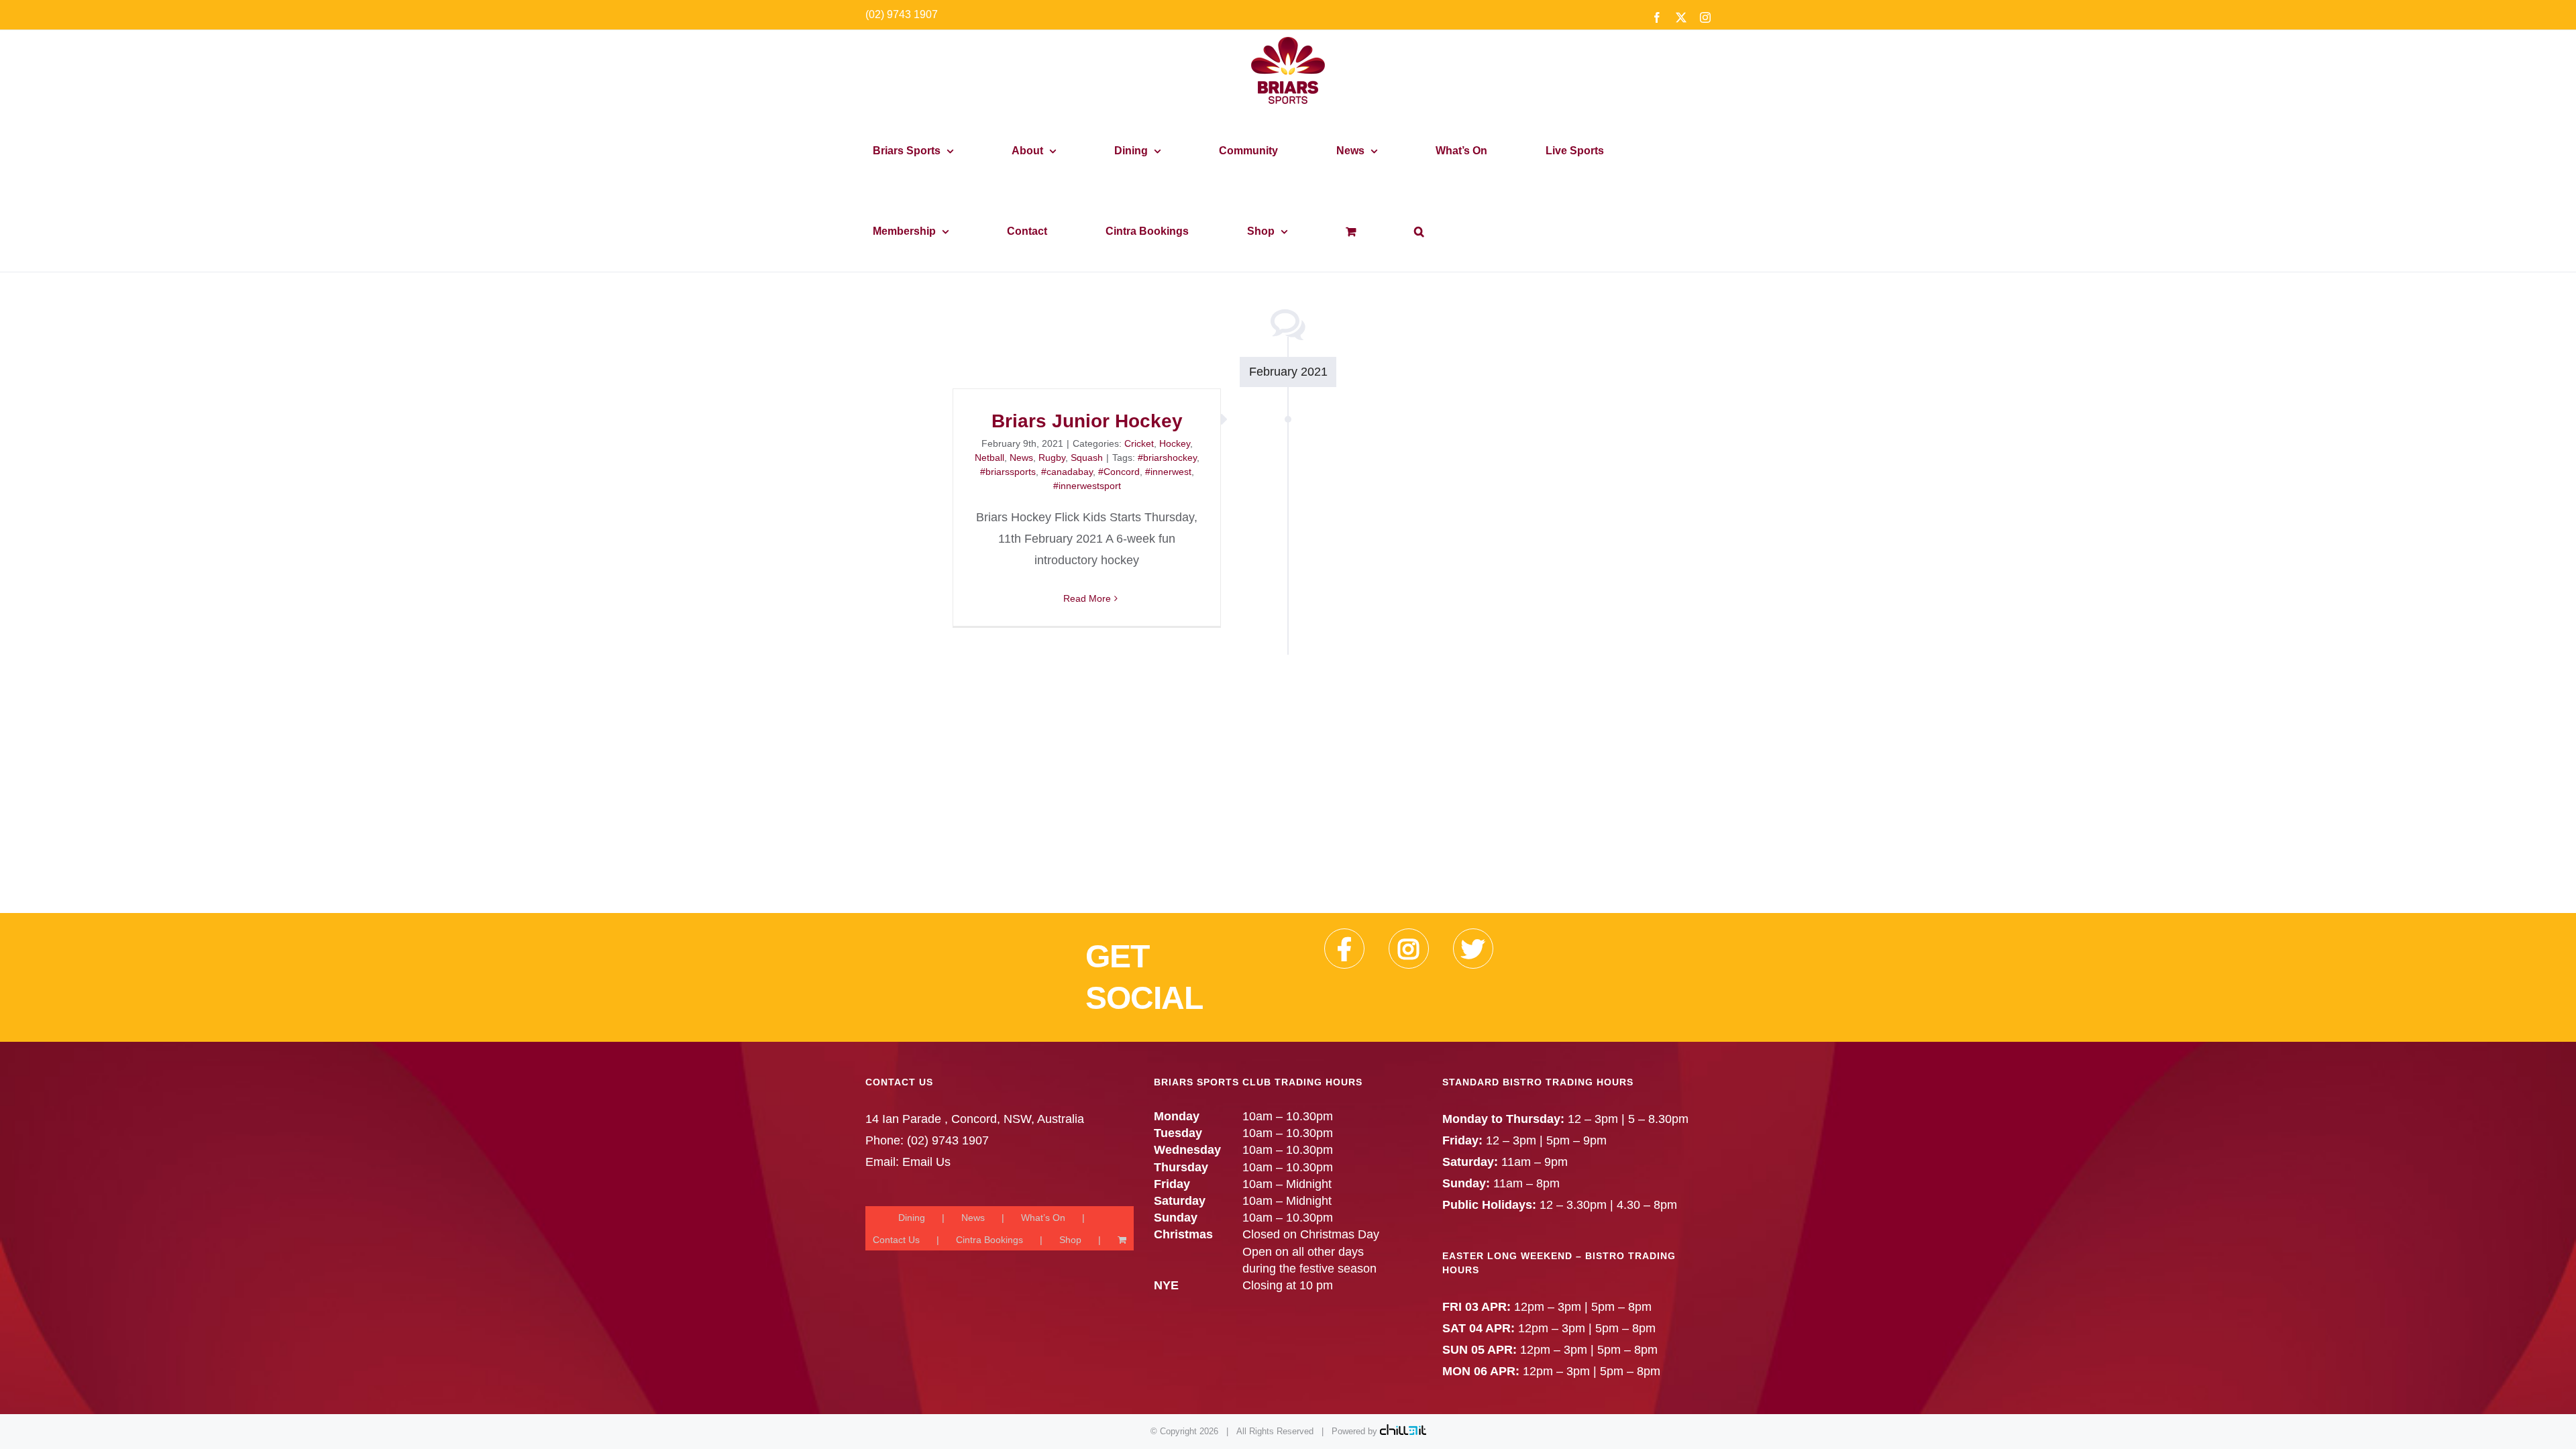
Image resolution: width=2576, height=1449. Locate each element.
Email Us (926, 1162)
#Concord (1119, 472)
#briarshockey (1167, 458)
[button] (1419, 231)
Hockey (1175, 443)
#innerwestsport (1087, 486)
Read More (1087, 598)
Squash (1087, 458)
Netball (989, 458)
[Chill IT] (1403, 1431)
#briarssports (1008, 472)
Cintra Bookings (989, 1240)
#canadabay (1067, 472)
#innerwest (1168, 472)
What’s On (1043, 1218)
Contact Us (896, 1240)
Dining (912, 1218)
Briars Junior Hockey (1087, 421)
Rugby (1052, 458)
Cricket (1139, 443)
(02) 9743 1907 (902, 14)
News (1021, 458)
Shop (1070, 1240)
